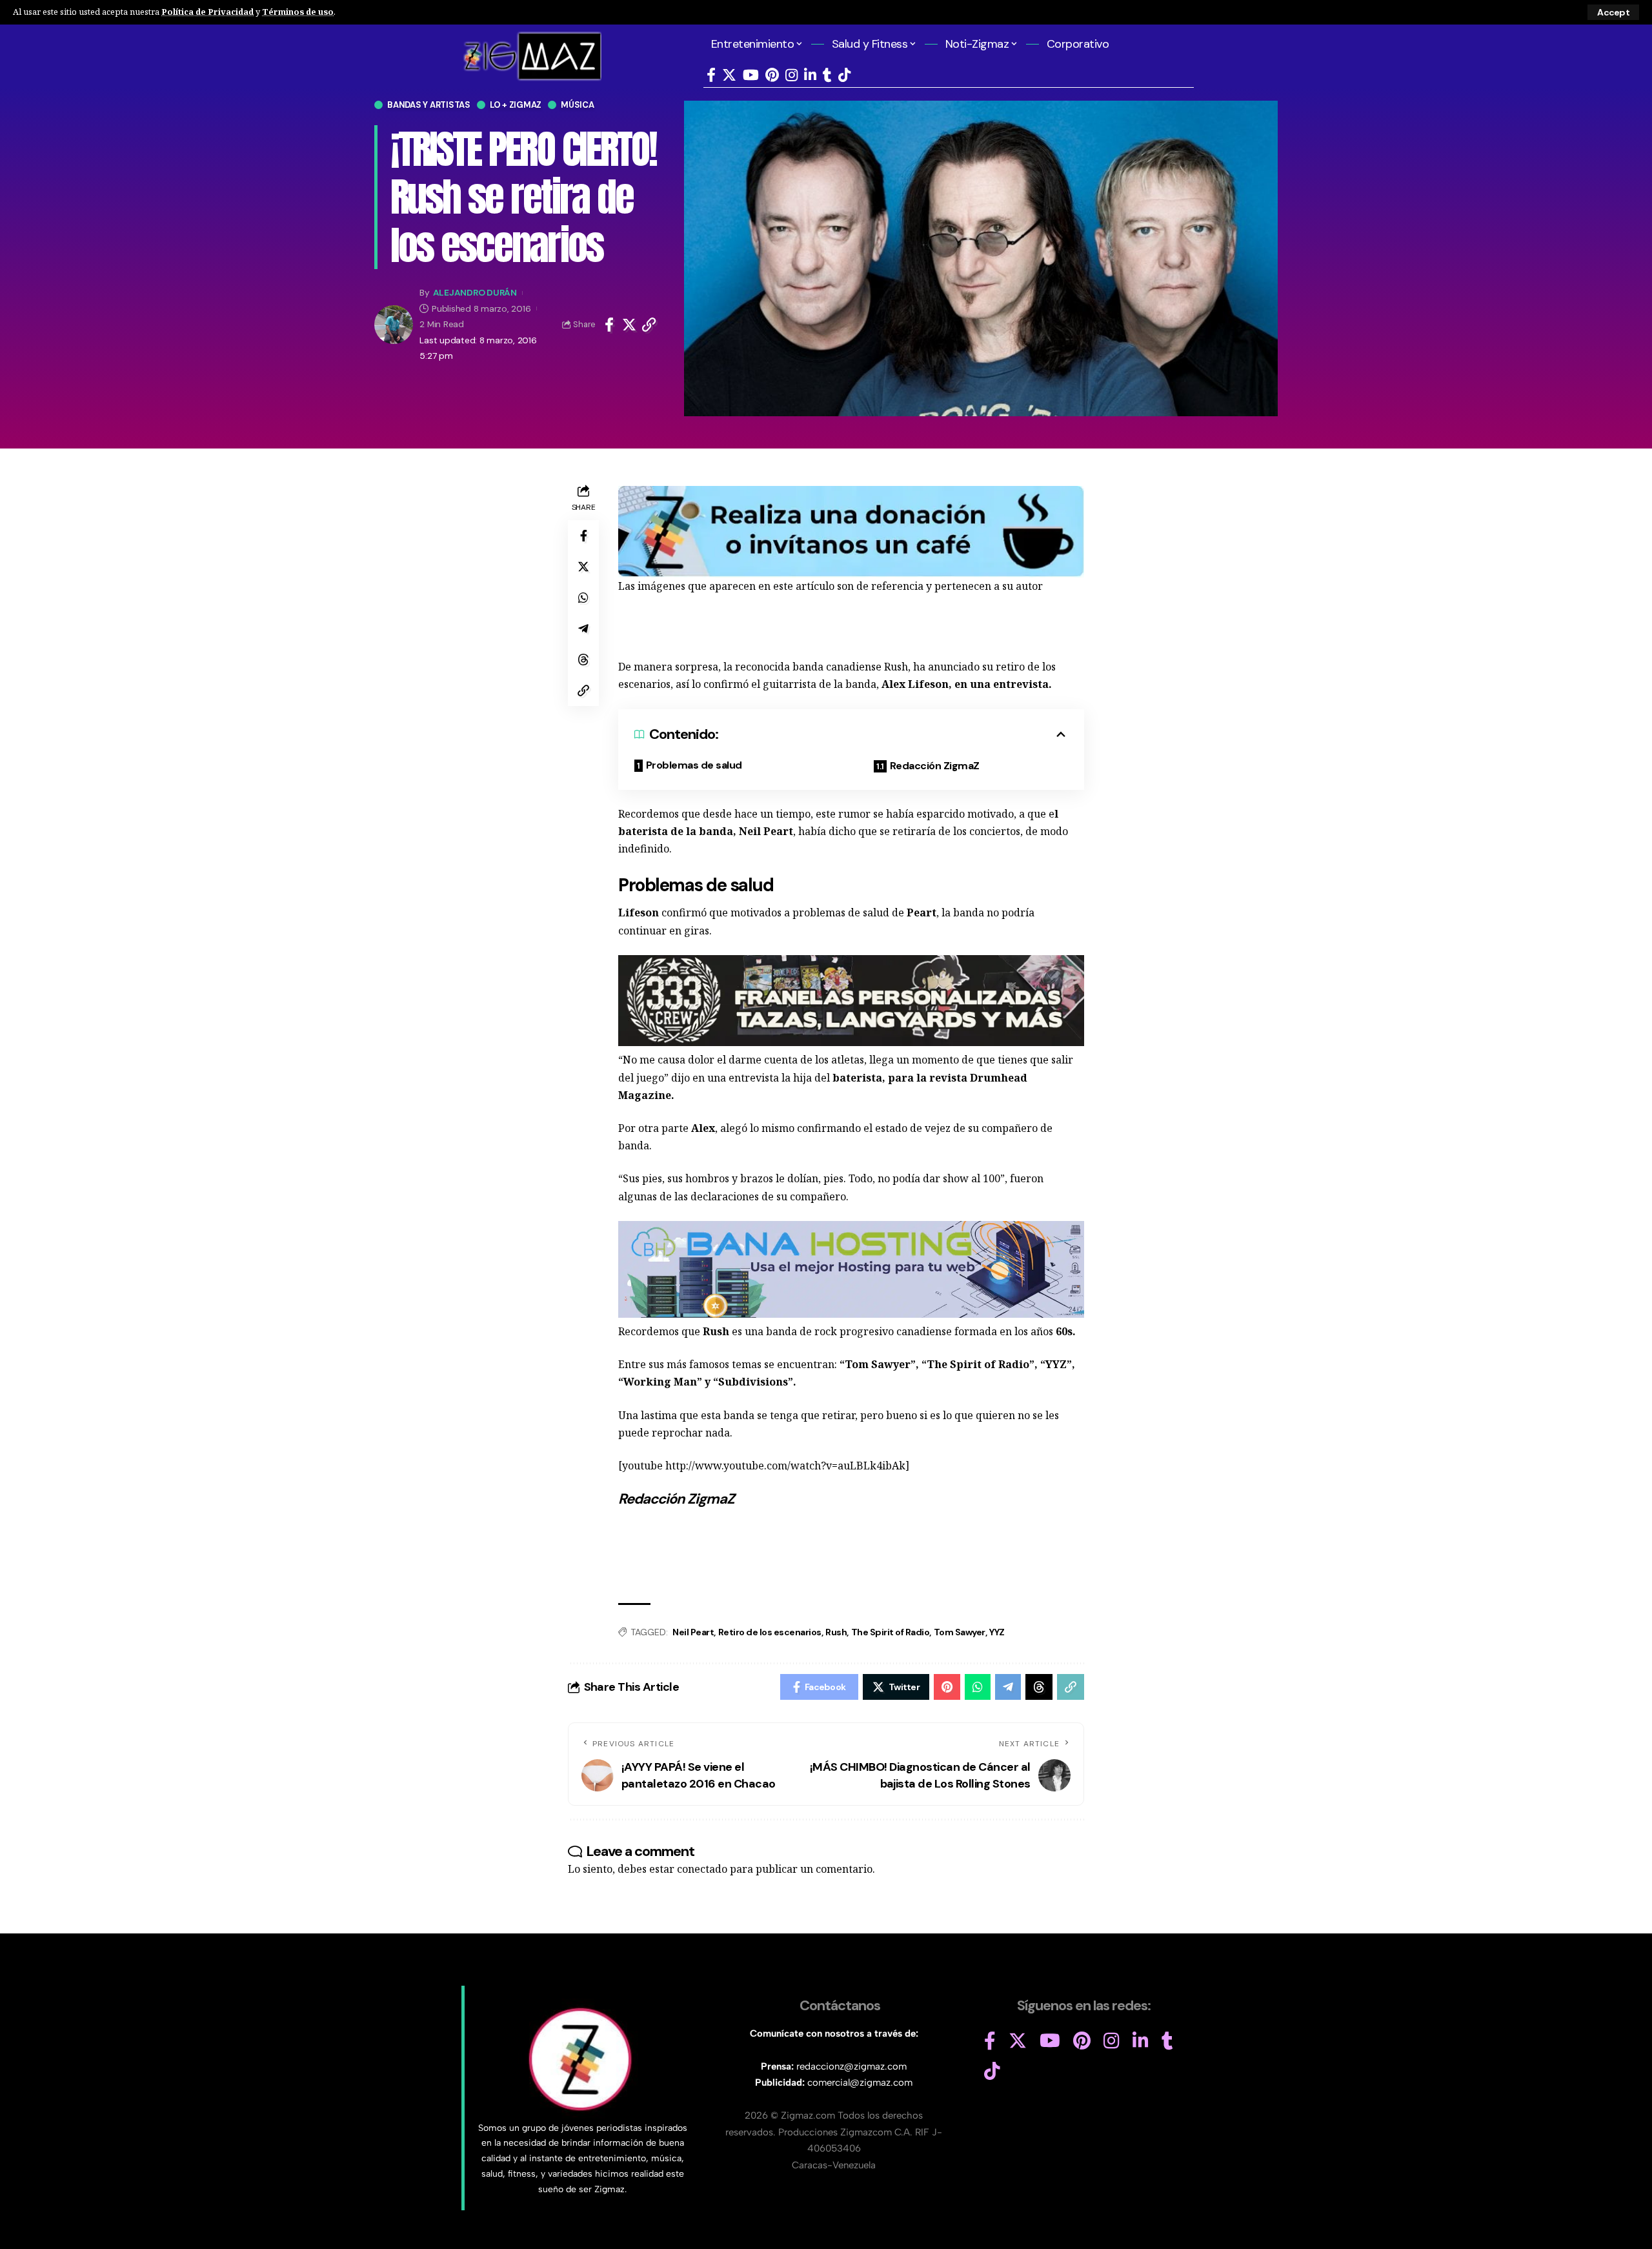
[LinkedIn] (810, 75)
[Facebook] (711, 75)
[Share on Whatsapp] (583, 598)
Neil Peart (693, 1632)
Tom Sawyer (960, 1632)
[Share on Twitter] (629, 325)
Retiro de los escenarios (770, 1632)
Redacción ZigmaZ (935, 766)
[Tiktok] (844, 75)
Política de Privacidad (207, 12)
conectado (702, 1869)
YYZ (997, 1632)
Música (578, 105)
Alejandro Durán (475, 293)
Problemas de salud (694, 765)
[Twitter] (729, 75)
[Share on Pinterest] (947, 1687)
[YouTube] (751, 75)
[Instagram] (791, 75)
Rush (836, 1632)
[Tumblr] (827, 75)
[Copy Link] (649, 325)
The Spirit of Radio (891, 1632)
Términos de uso (298, 12)
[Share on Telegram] (583, 629)
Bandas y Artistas (429, 105)
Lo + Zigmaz (516, 105)
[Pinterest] (772, 75)
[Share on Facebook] (609, 325)
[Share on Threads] (583, 660)
